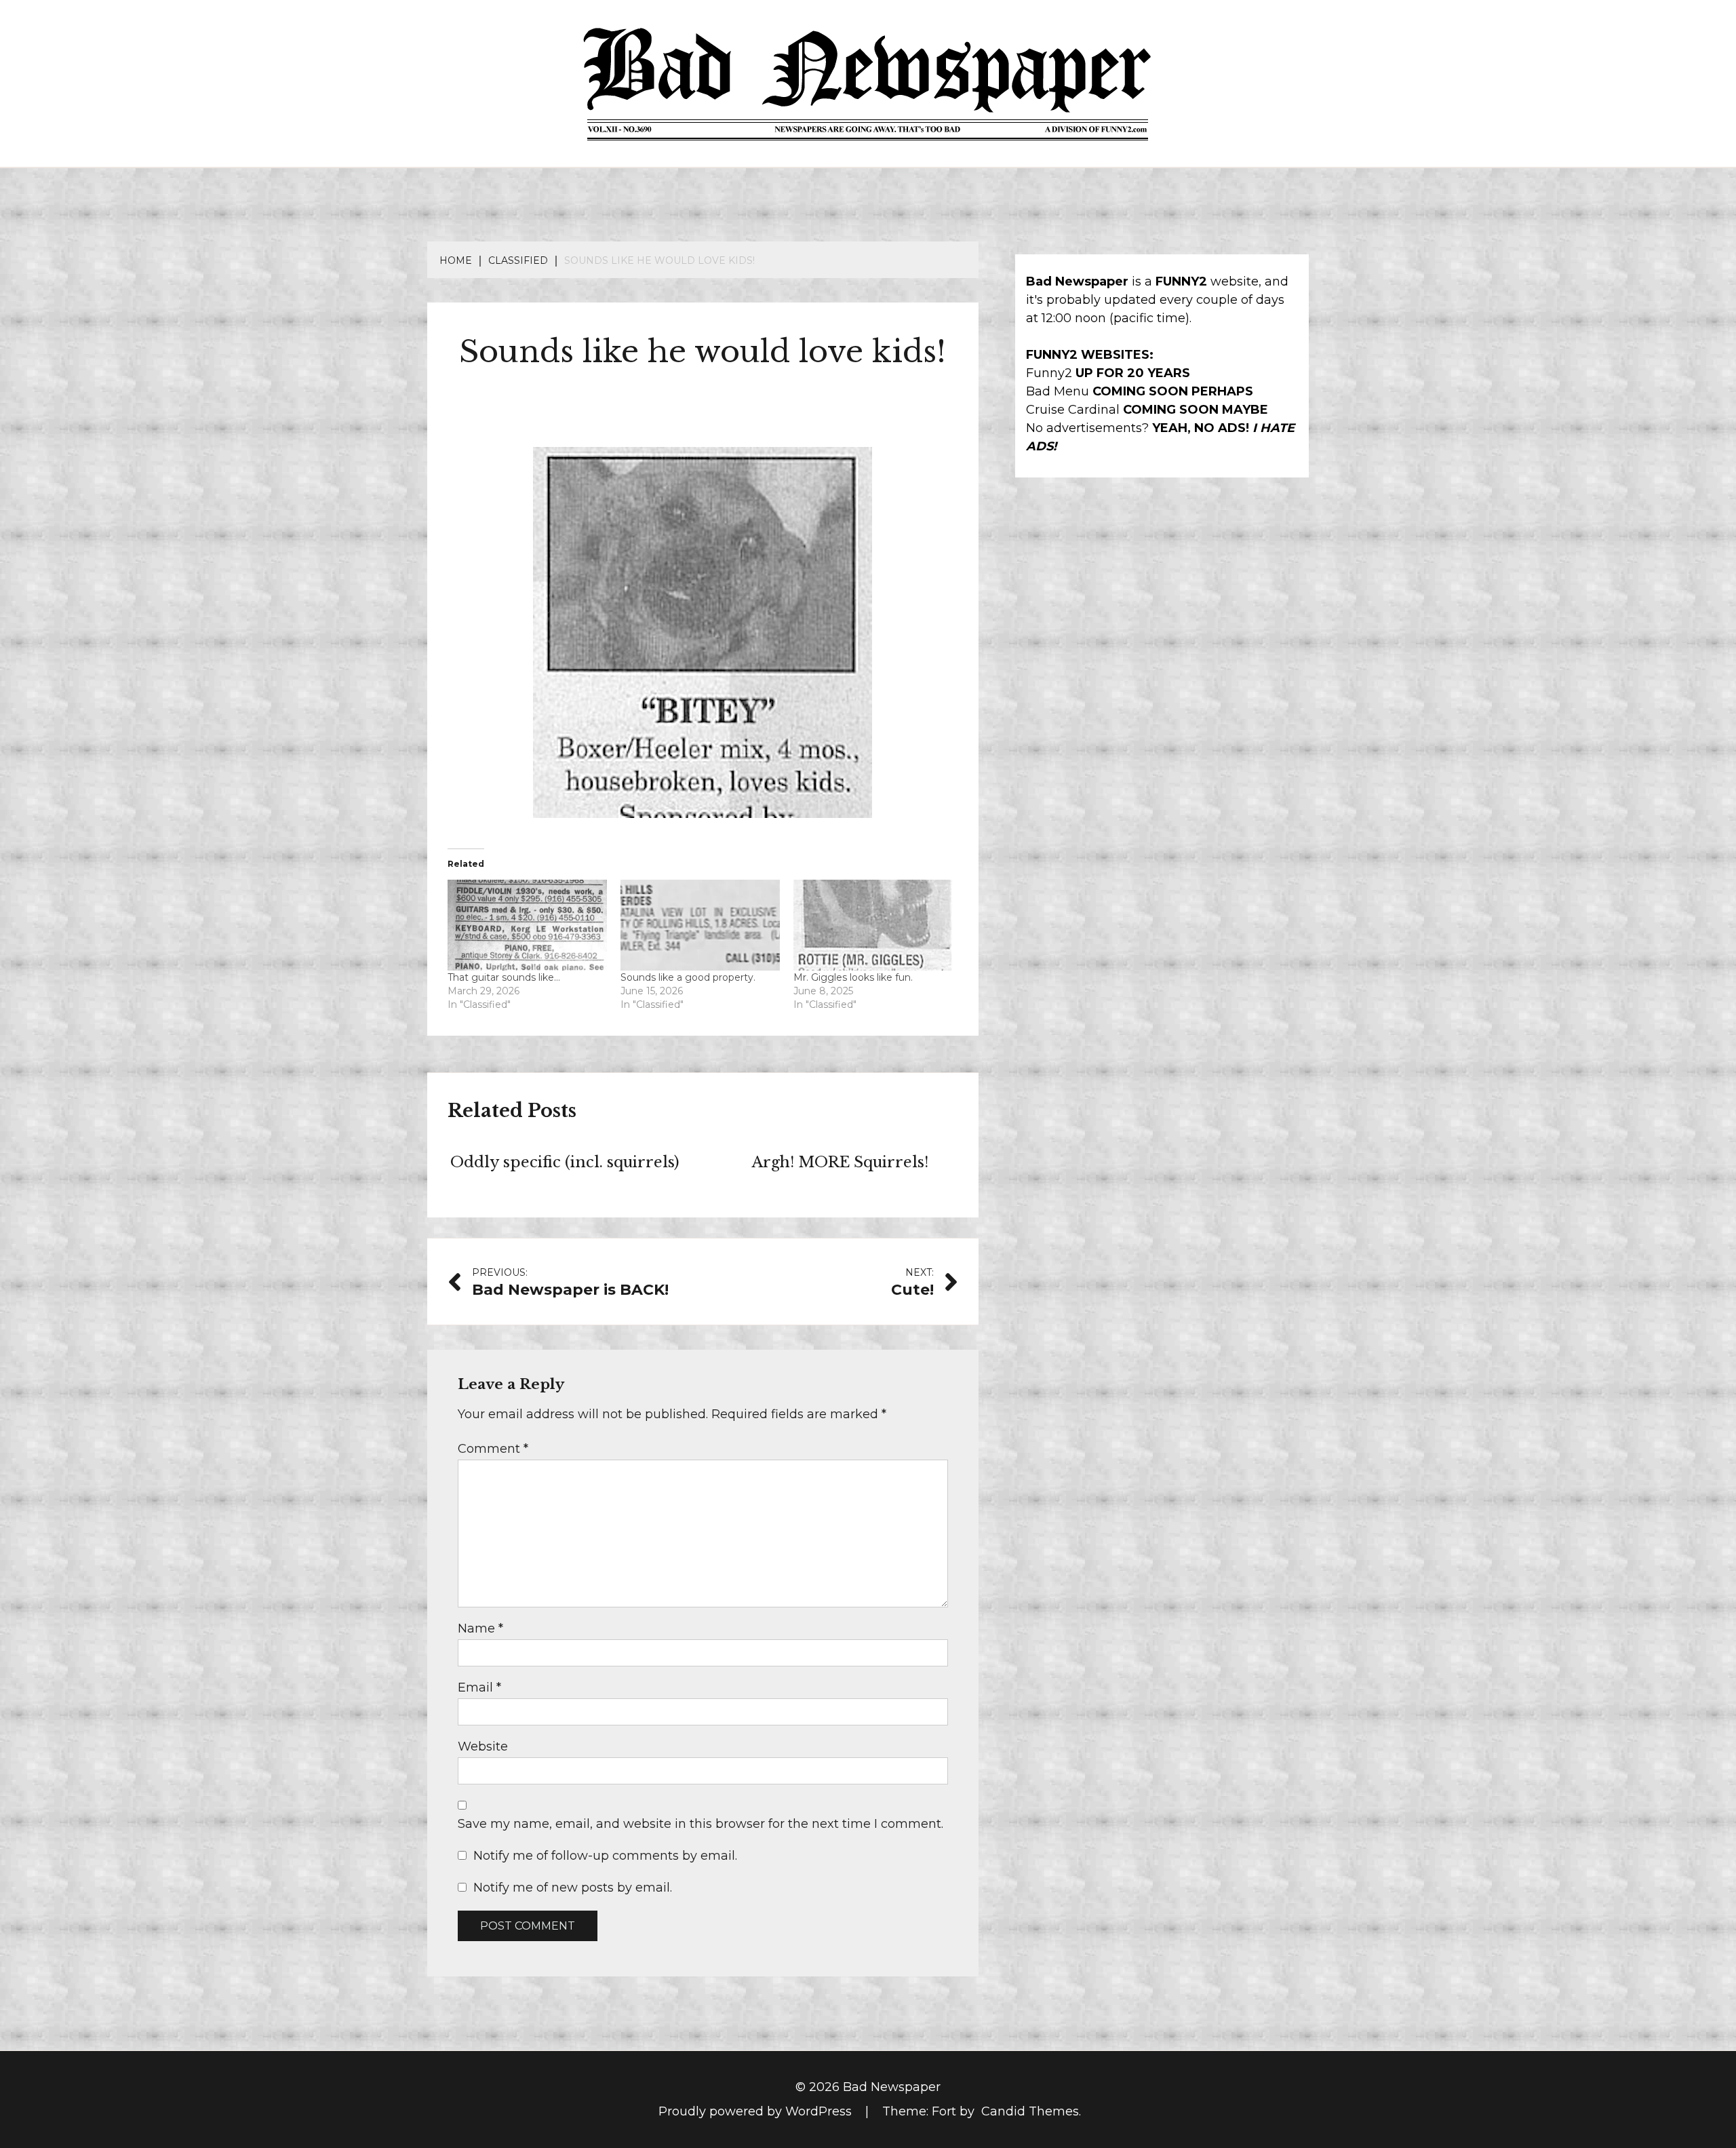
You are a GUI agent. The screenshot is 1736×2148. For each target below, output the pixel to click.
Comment (493, 1449)
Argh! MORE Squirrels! (840, 1162)
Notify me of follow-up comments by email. (605, 1856)
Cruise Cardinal (1073, 410)
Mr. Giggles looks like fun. (853, 977)
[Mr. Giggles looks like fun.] (873, 925)
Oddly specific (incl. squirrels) (565, 1162)
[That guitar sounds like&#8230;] (527, 925)
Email (479, 1687)
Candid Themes (1030, 2111)
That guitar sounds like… (504, 977)
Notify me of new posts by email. (573, 1888)
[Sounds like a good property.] (700, 925)
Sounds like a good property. (688, 977)
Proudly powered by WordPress (757, 2111)
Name (480, 1628)
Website (483, 1746)
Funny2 (1049, 373)
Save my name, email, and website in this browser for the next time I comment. (701, 1824)
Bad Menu (1058, 391)
